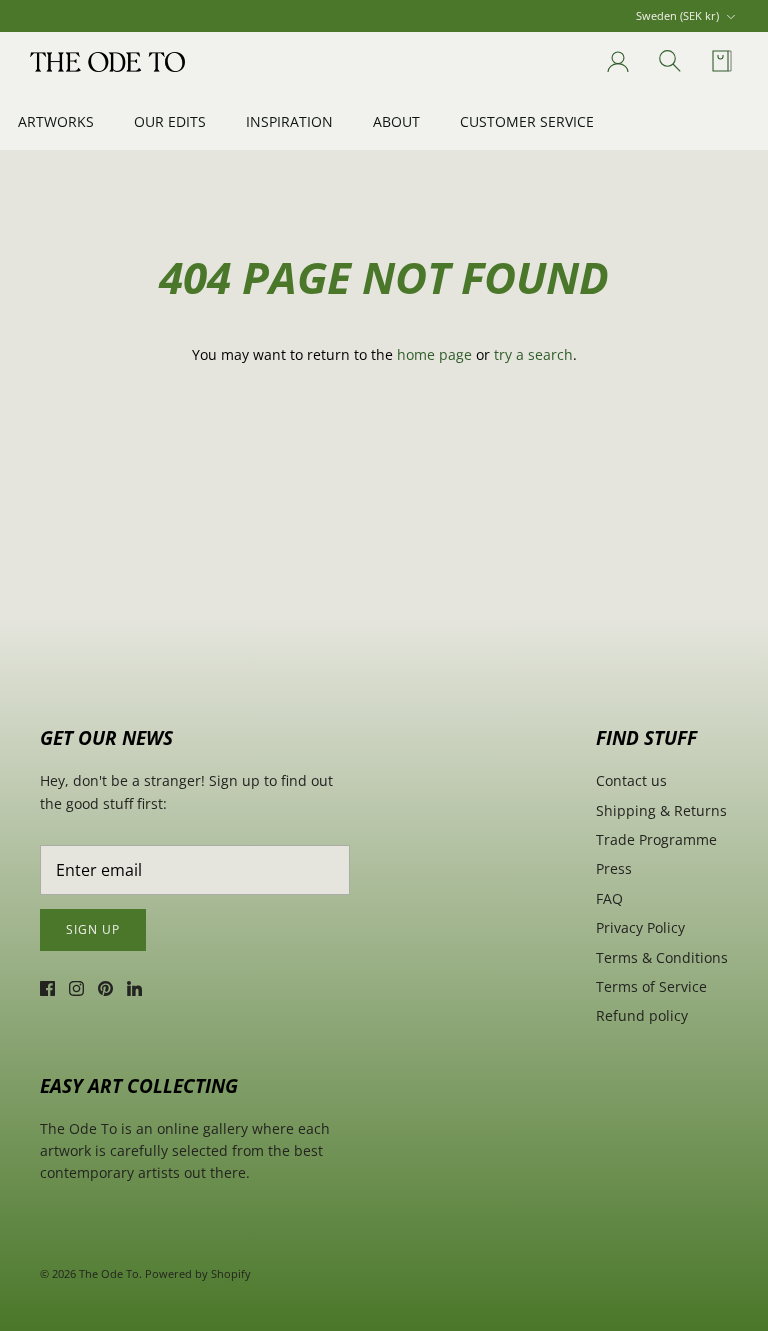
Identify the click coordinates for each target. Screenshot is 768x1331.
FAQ (609, 898)
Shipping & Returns (661, 810)
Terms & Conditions (662, 957)
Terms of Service (651, 986)
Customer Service (527, 121)
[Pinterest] (105, 988)
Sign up (93, 929)
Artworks (56, 121)
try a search (533, 354)
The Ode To (109, 1273)
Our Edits (170, 121)
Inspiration (289, 121)
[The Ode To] (107, 62)
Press (614, 868)
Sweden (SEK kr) (677, 15)
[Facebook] (47, 988)
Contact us (631, 780)
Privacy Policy (640, 927)
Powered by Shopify (198, 1273)
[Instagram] (76, 988)
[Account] (614, 62)
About (396, 121)
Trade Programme (656, 839)
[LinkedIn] (134, 988)
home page (434, 354)
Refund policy (642, 1015)
